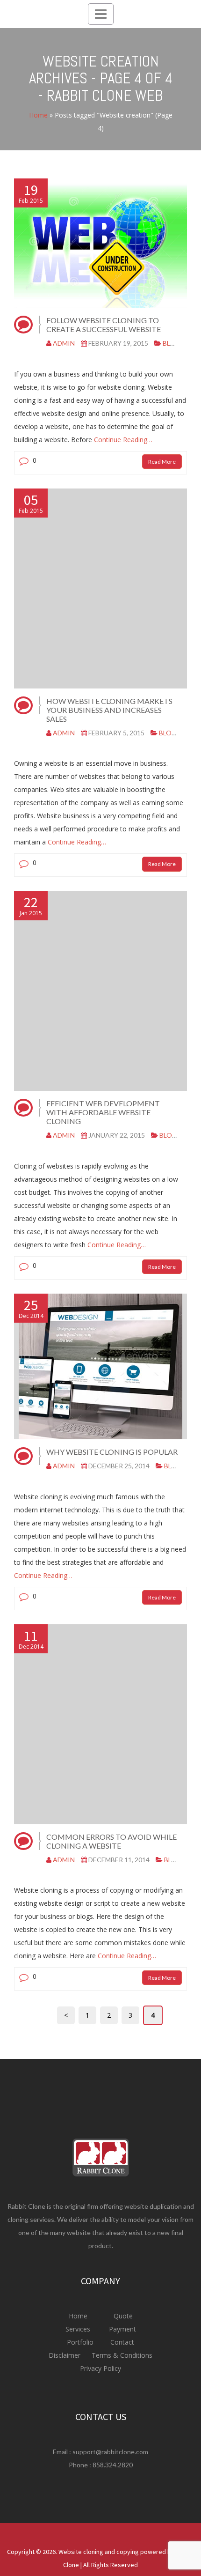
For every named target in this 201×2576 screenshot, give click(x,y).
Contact (121, 2342)
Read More (162, 462)
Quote (123, 2316)
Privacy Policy (100, 2368)
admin (64, 343)
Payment (122, 2329)
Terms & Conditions (121, 2355)
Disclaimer (65, 2355)
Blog (172, 343)
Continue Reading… (122, 440)
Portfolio (81, 2342)
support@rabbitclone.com (110, 2452)
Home (38, 115)
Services (79, 2329)
